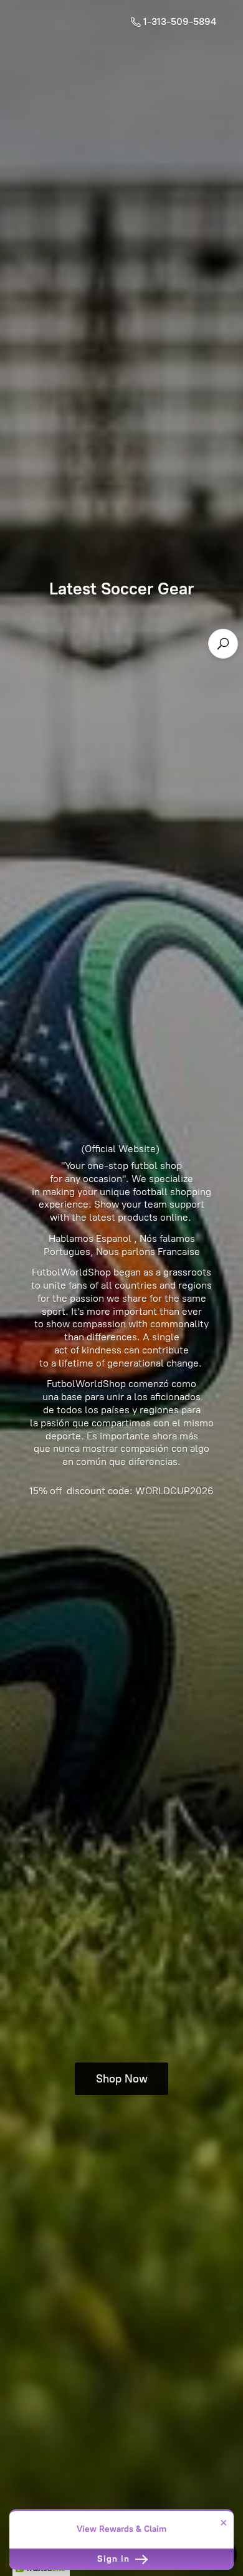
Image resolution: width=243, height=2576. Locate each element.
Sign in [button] (115, 2559)
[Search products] (223, 644)
